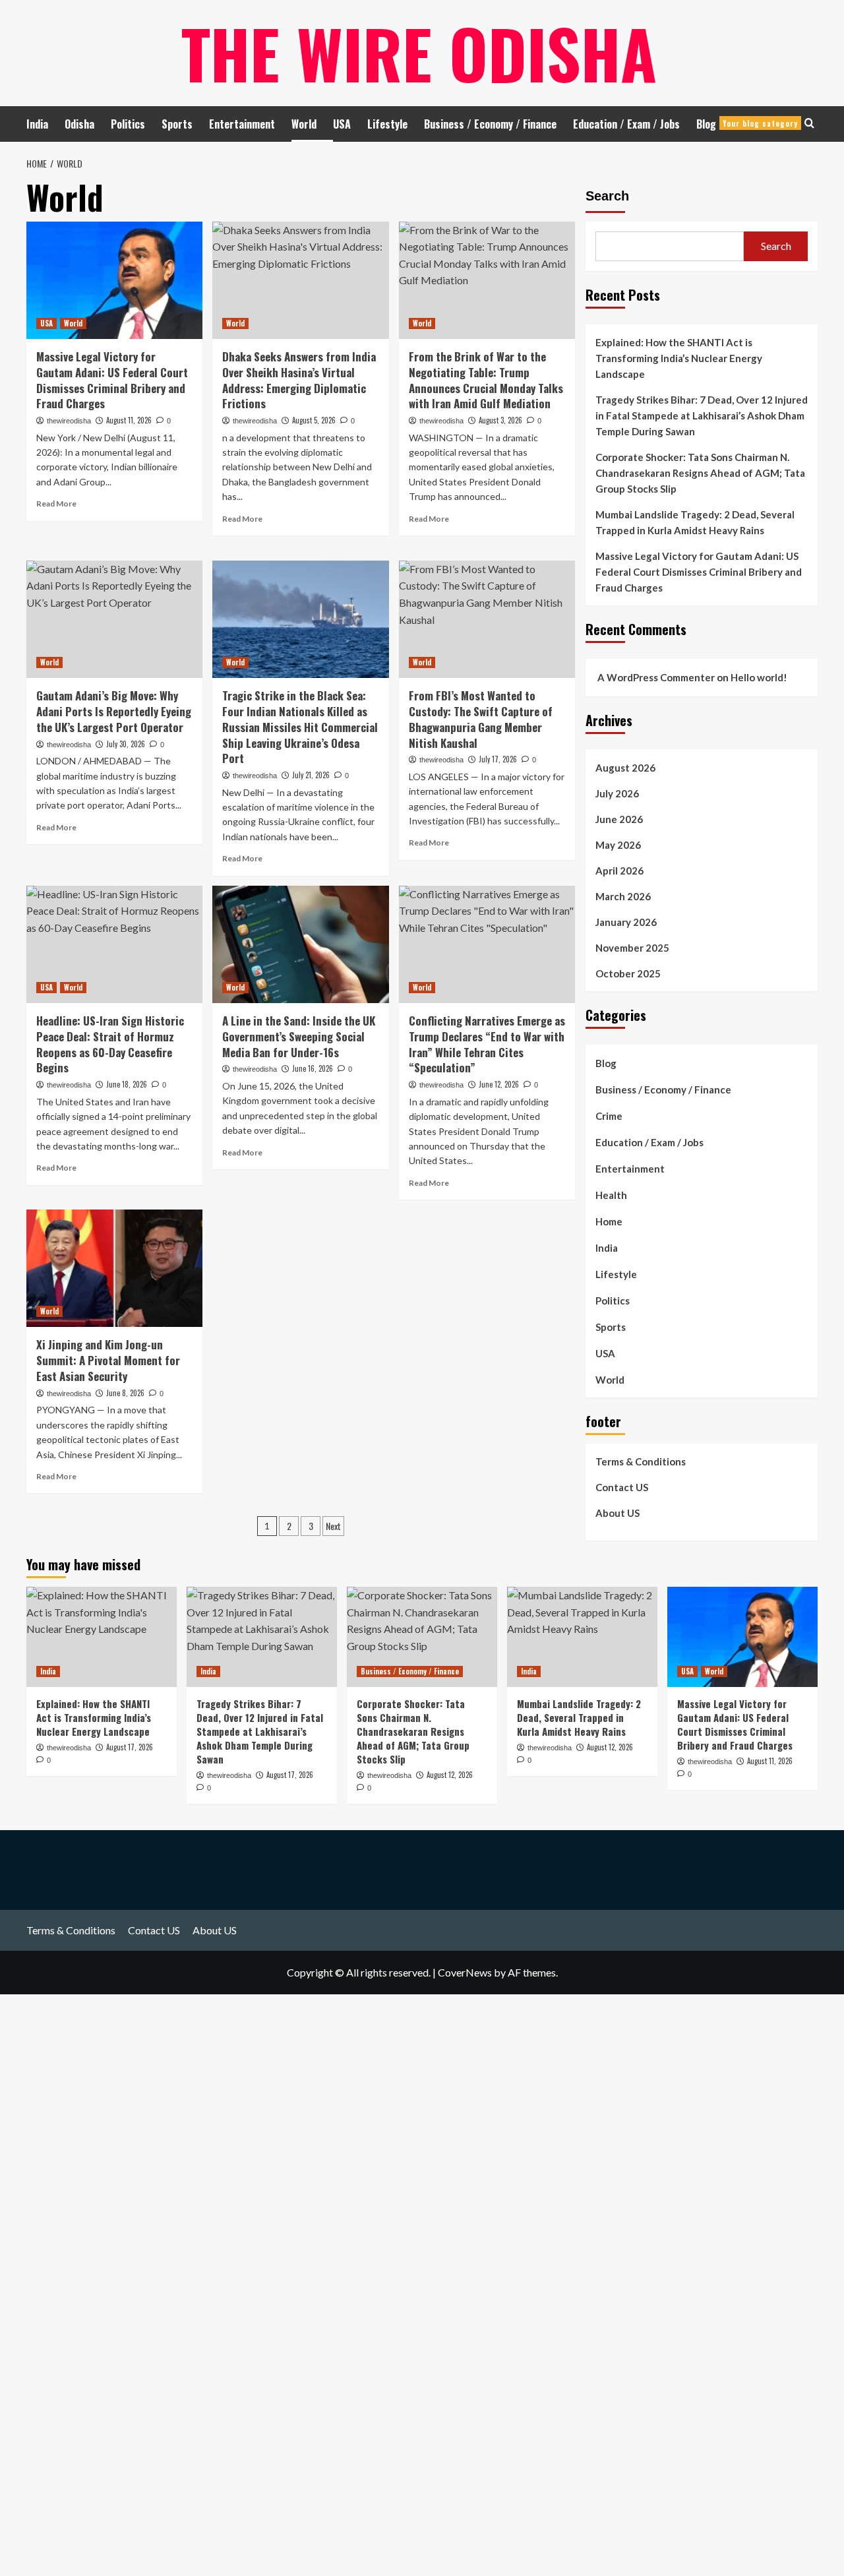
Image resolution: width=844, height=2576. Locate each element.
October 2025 (628, 973)
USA (342, 124)
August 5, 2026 (314, 420)
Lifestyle (387, 124)
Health (611, 1195)
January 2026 (626, 922)
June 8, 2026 (125, 1393)
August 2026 (625, 768)
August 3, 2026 (500, 420)
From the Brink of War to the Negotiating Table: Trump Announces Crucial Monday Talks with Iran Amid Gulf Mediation (486, 380)
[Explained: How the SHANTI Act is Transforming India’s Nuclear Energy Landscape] (102, 1637)
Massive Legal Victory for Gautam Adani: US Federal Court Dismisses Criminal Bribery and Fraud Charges (112, 380)
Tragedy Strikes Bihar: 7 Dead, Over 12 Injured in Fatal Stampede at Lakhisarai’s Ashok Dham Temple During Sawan (702, 415)
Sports (177, 124)
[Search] (809, 123)
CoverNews (465, 1972)
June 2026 (619, 819)
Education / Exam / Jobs (626, 124)
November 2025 (632, 948)
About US (618, 1513)
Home (609, 1221)
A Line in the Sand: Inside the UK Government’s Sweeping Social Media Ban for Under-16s (299, 1036)
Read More (56, 504)
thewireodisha (69, 421)
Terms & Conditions (641, 1461)
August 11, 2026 (129, 420)
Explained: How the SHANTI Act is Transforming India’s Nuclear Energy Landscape (679, 358)
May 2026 (618, 845)
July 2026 (617, 793)
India (37, 124)
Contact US (622, 1487)
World (304, 124)
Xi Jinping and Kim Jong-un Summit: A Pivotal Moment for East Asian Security (108, 1360)
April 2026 (619, 871)
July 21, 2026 (311, 775)
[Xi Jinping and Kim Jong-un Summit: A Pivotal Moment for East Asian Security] (114, 1268)
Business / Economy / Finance (490, 124)
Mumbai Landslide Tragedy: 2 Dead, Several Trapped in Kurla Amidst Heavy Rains (695, 522)
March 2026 (623, 896)
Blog (747, 124)
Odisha (79, 124)
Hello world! (759, 677)
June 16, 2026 (313, 1068)
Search (607, 196)
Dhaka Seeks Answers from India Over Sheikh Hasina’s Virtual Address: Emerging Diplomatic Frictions (299, 380)
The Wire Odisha (419, 53)
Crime (609, 1116)
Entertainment (242, 124)
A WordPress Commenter (656, 677)
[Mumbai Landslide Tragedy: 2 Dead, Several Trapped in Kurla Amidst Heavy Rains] (582, 1637)
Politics (128, 124)
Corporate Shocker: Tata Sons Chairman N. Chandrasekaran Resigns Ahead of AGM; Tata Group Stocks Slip (700, 473)
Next (333, 1526)
